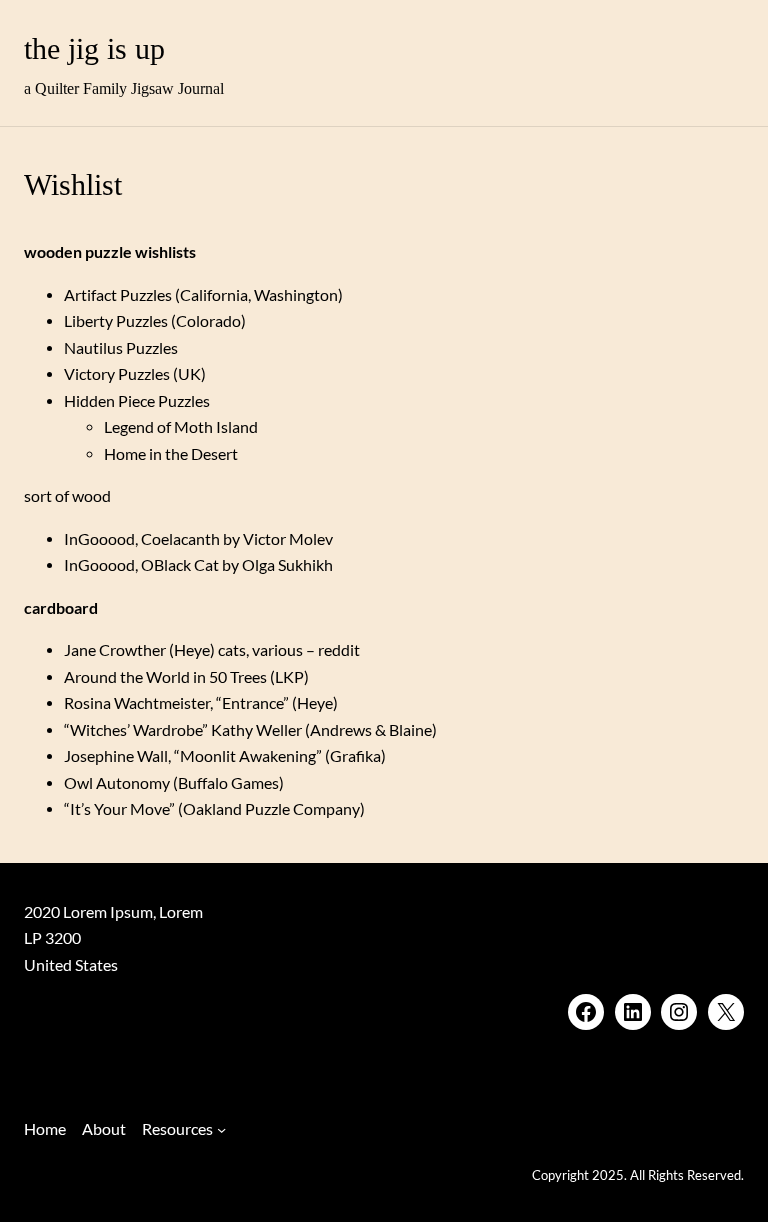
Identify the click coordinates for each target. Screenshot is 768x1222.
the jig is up (94, 49)
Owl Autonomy (117, 783)
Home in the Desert (171, 454)
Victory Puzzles (117, 374)
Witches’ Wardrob (132, 730)
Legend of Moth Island (181, 427)
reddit (339, 650)
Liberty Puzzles (116, 321)
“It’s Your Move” (119, 809)
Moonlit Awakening (248, 756)
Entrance (252, 703)
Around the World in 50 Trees (165, 677)
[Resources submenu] (221, 1129)
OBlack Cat (180, 565)
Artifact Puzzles (118, 295)
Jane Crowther (115, 650)
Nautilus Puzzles (121, 348)
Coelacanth (180, 539)
